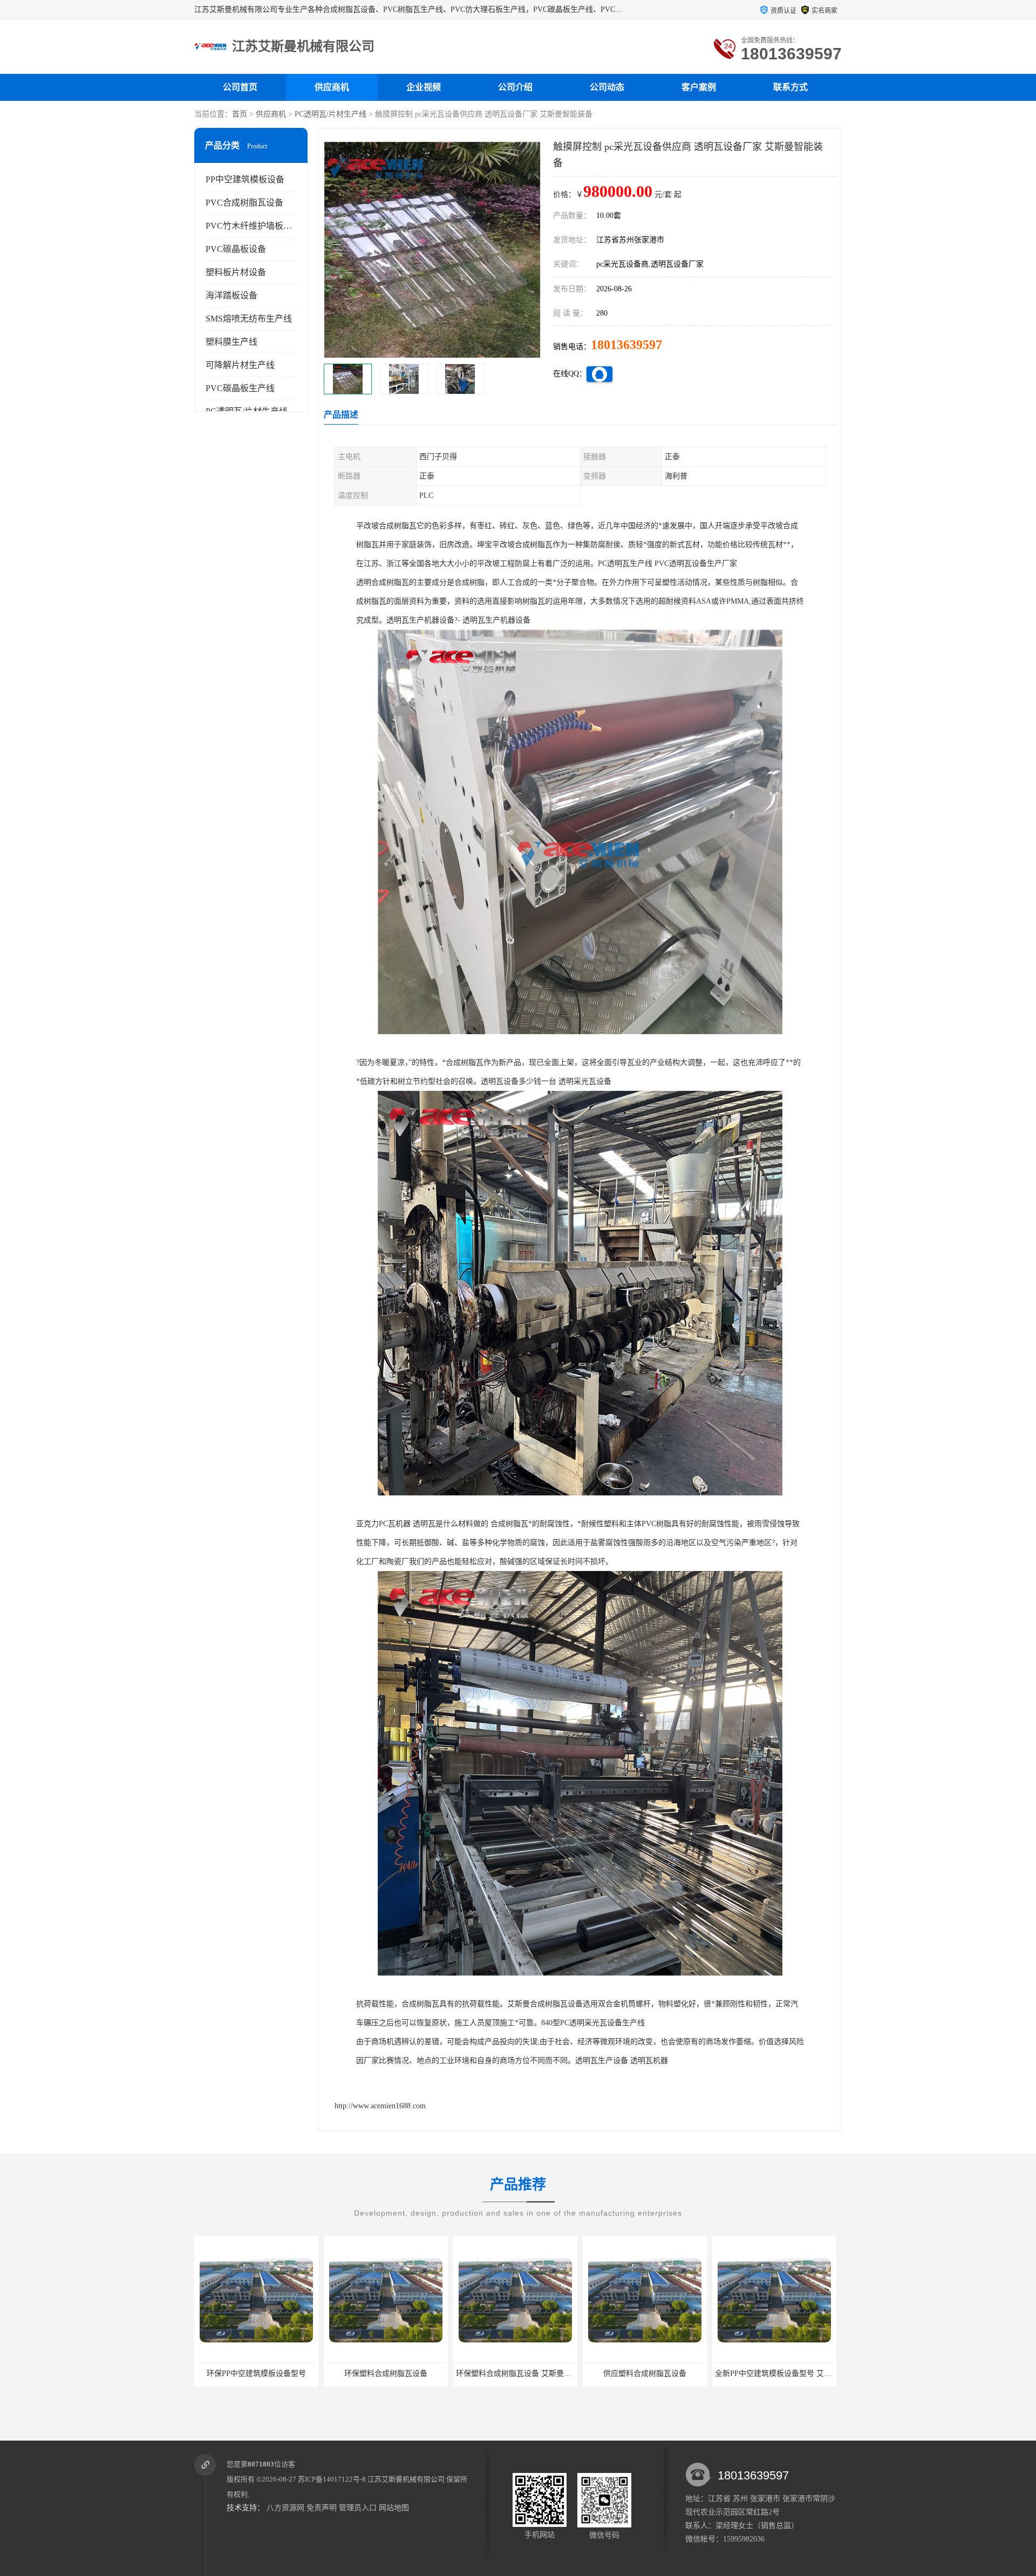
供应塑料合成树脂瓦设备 (386, 2373)
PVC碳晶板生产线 (240, 388)
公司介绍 (515, 87)
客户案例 (699, 87)
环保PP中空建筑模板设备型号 (774, 2373)
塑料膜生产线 (231, 342)
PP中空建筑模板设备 (245, 179)
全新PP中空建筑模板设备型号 (645, 2373)
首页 (240, 114)
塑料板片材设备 (236, 272)
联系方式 (790, 87)
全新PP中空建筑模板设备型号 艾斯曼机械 (526, 2373)
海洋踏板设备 (231, 295)
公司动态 (607, 87)
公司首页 (240, 87)
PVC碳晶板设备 (236, 249)
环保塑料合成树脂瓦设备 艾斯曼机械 (258, 2373)
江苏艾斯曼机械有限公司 (406, 2479)
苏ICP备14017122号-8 (332, 2479)
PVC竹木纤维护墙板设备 (253, 226)
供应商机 (332, 87)
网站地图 (394, 2508)
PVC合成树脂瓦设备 (244, 203)
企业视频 (424, 87)
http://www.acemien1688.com (380, 2106)
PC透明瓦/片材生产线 (330, 114)
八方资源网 (285, 2508)
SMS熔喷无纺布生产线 (249, 319)
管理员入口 (358, 2508)
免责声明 (322, 2508)
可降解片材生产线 (240, 365)
